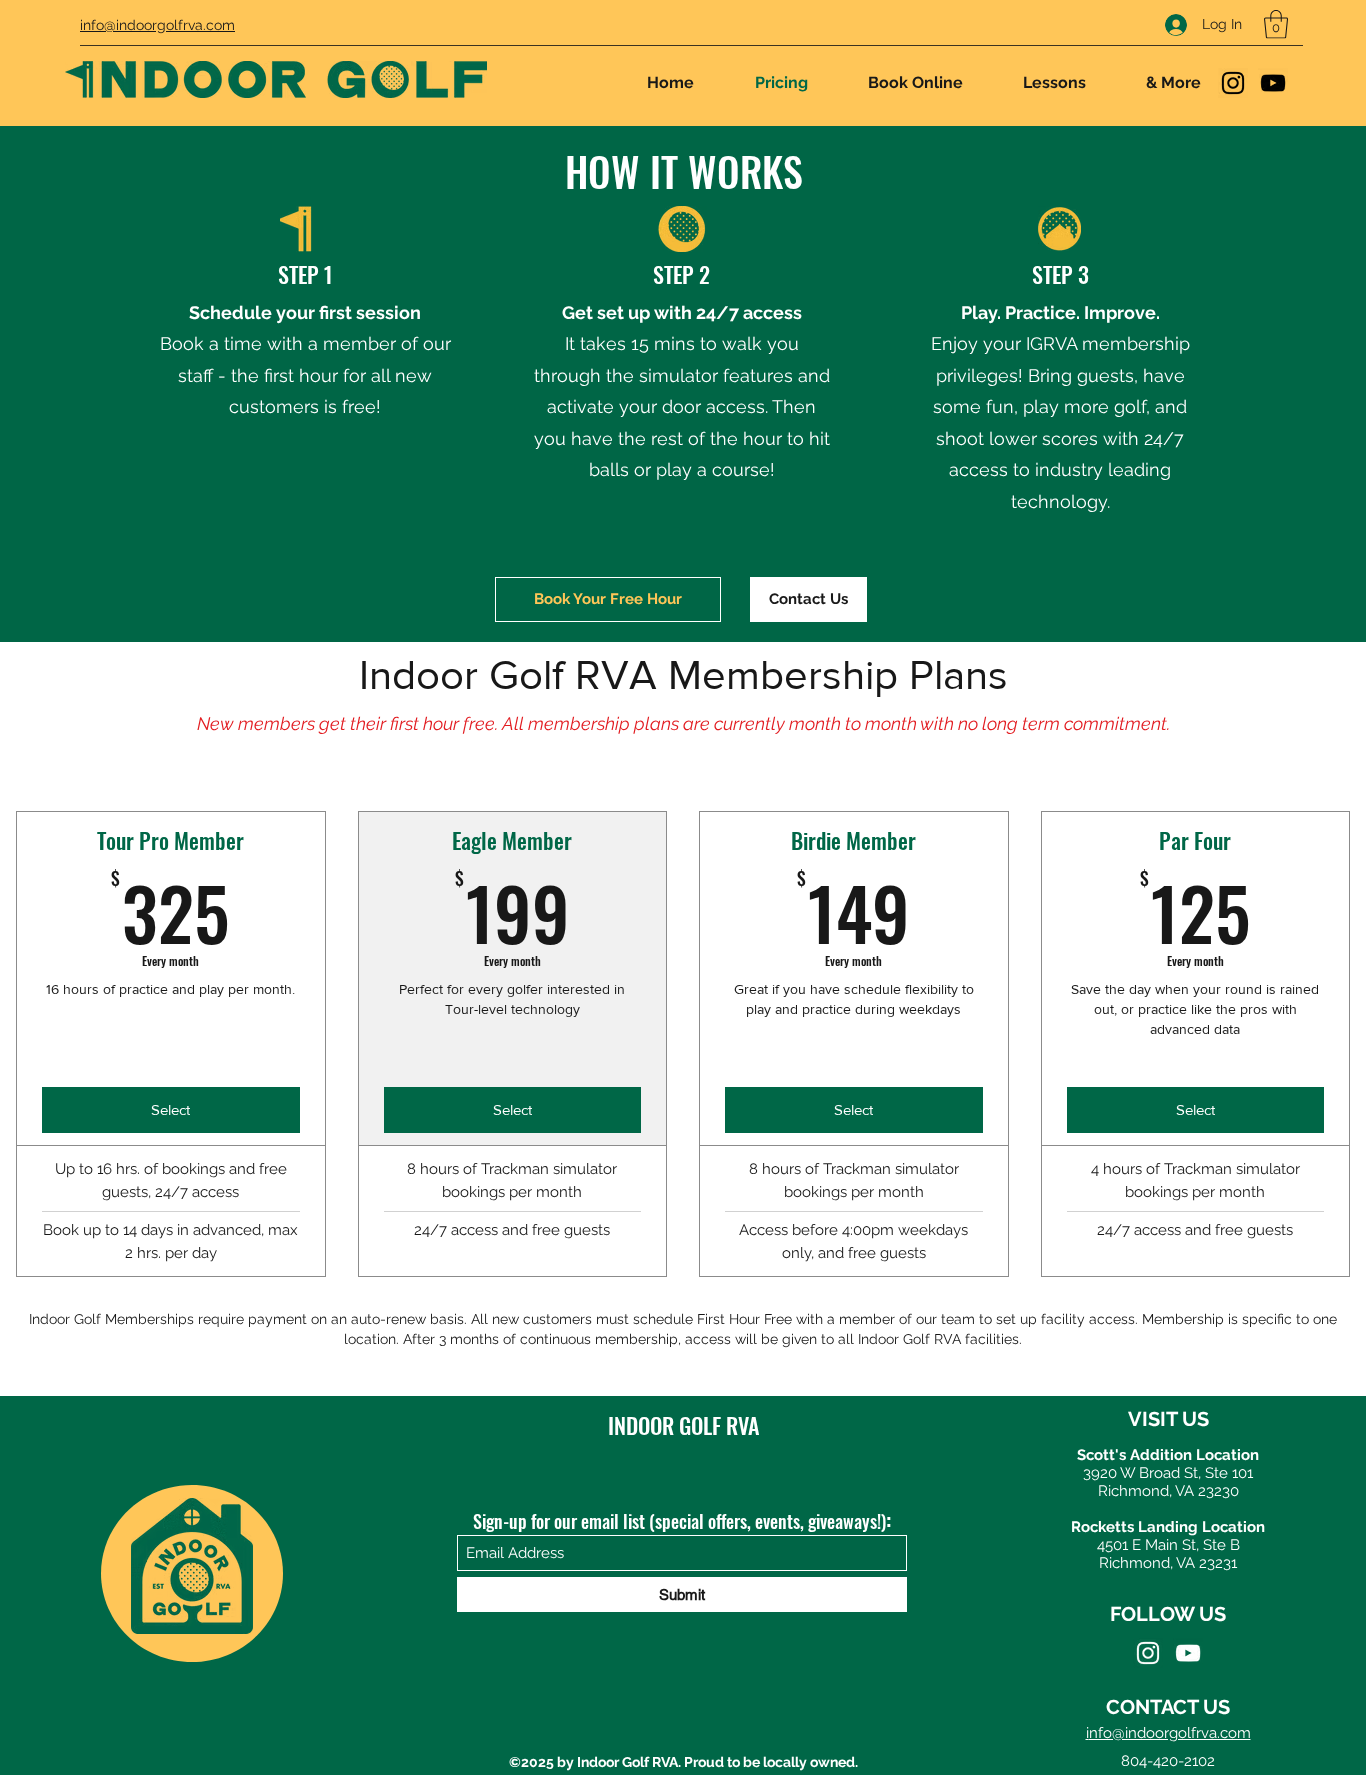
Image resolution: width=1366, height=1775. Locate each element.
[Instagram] (1233, 83)
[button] (1276, 24)
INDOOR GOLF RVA (683, 1425)
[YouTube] (1273, 83)
